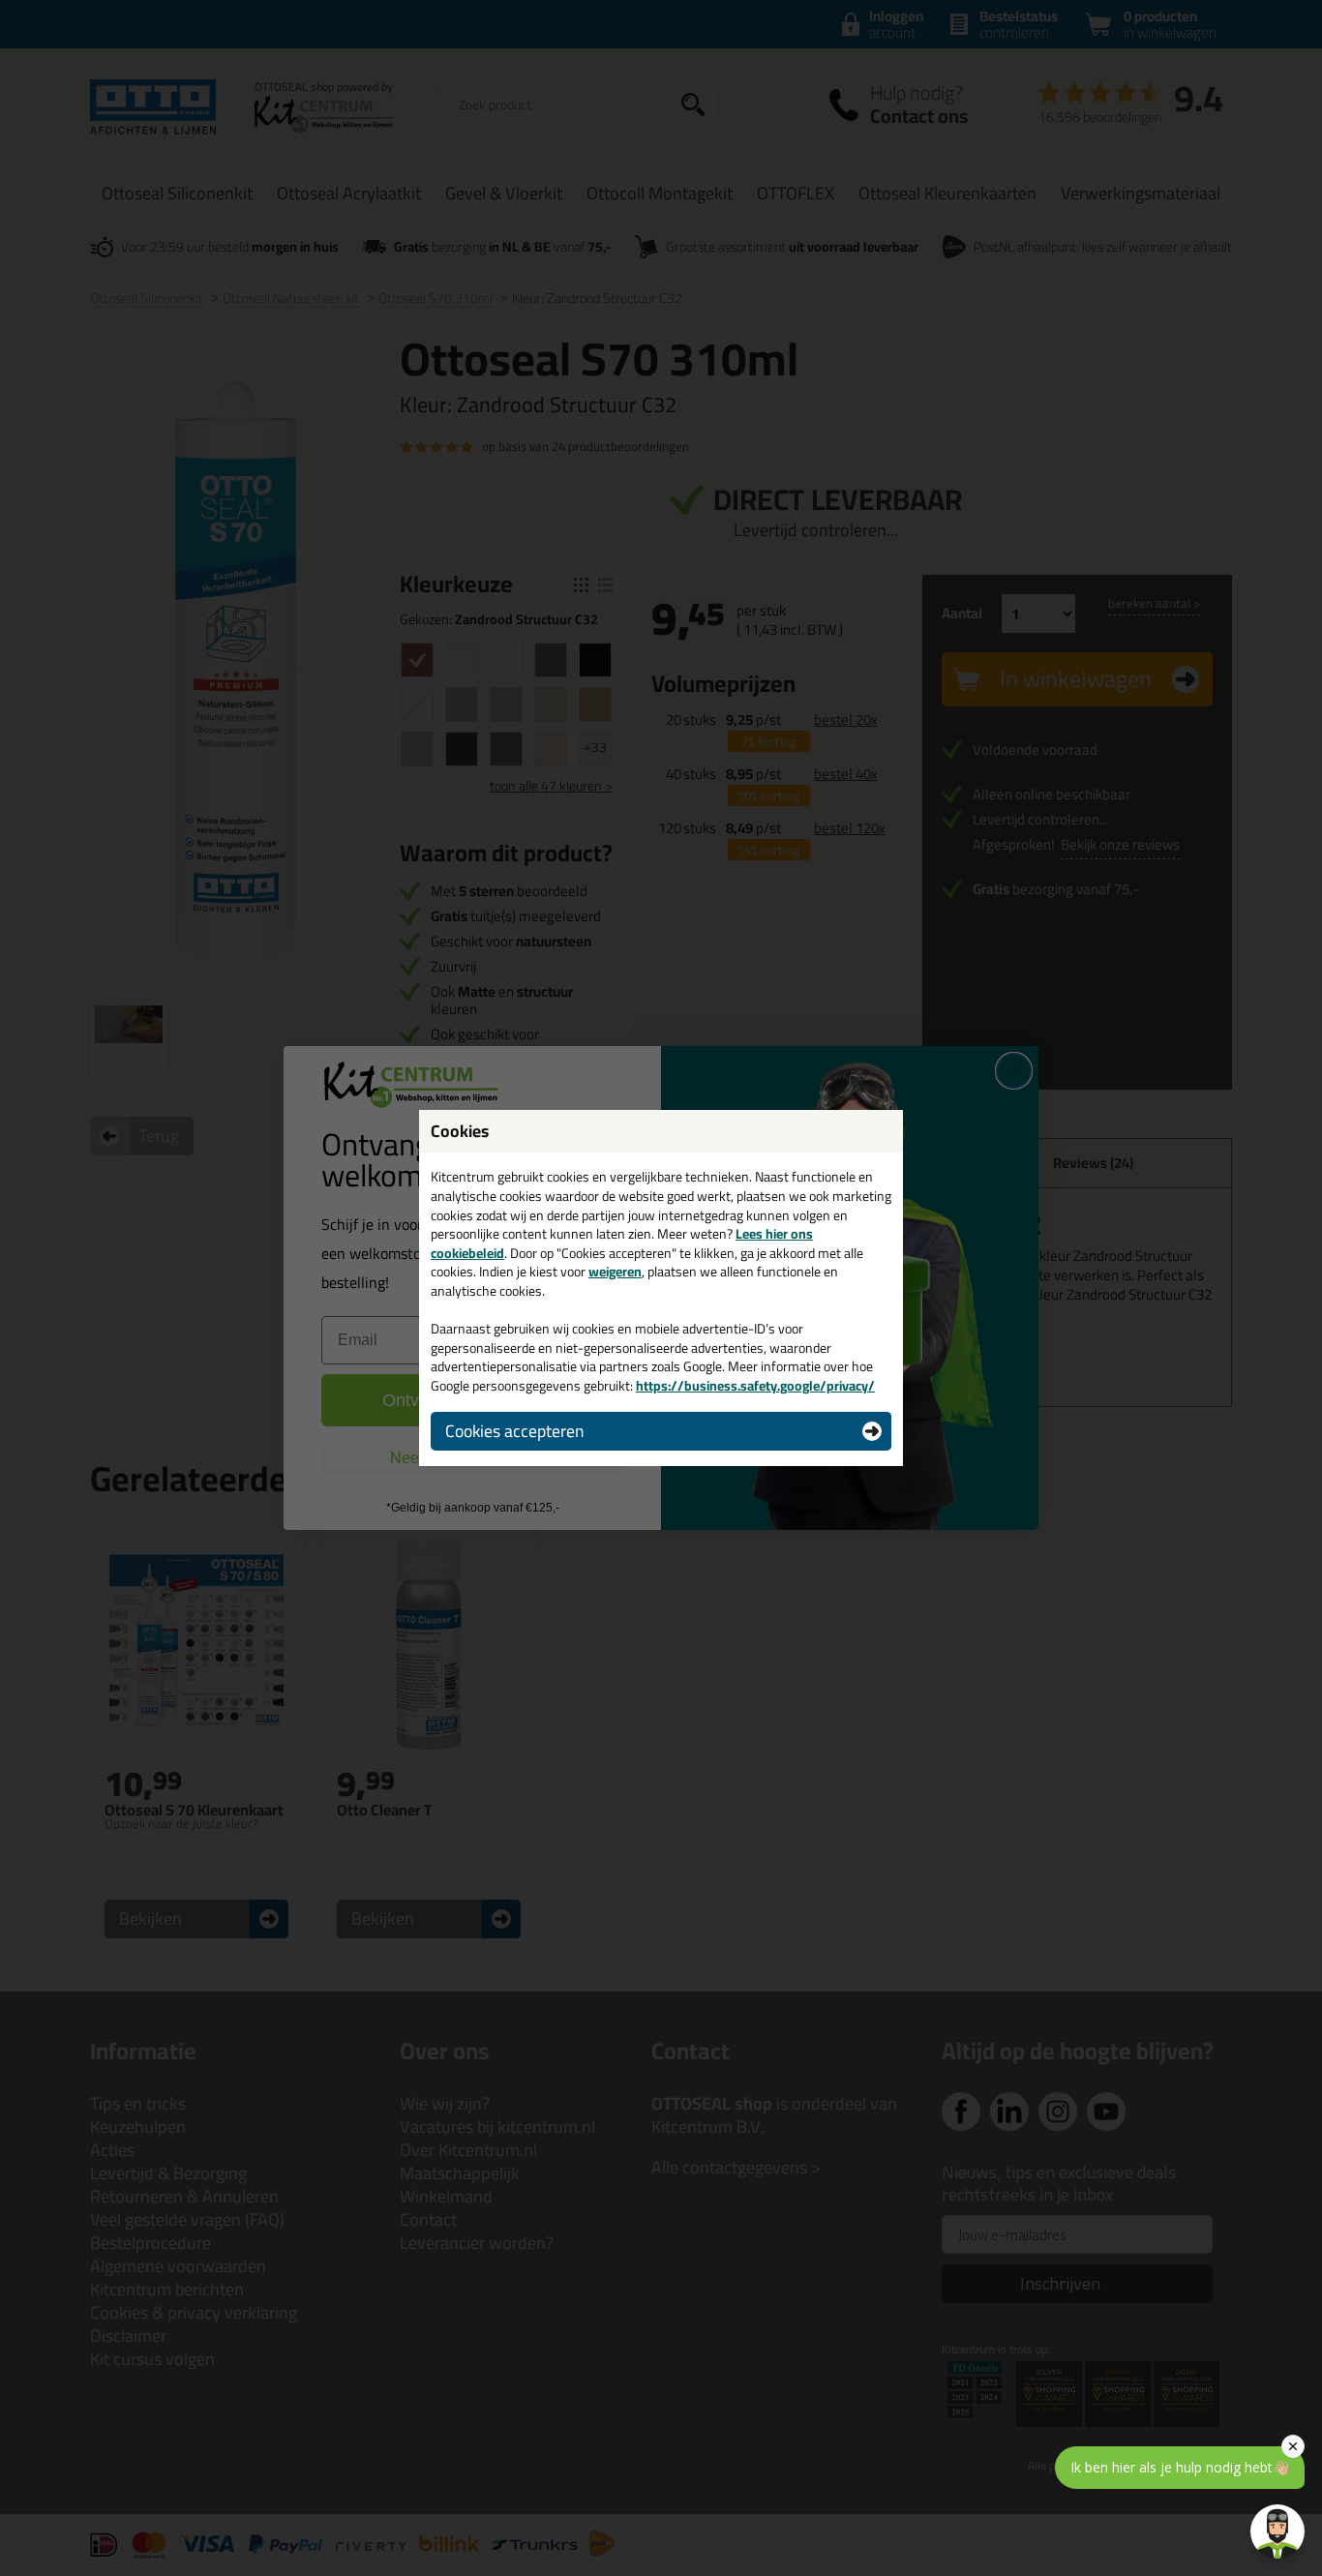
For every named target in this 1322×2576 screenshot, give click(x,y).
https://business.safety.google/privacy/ (755, 1386)
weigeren (615, 1272)
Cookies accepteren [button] (514, 1431)
